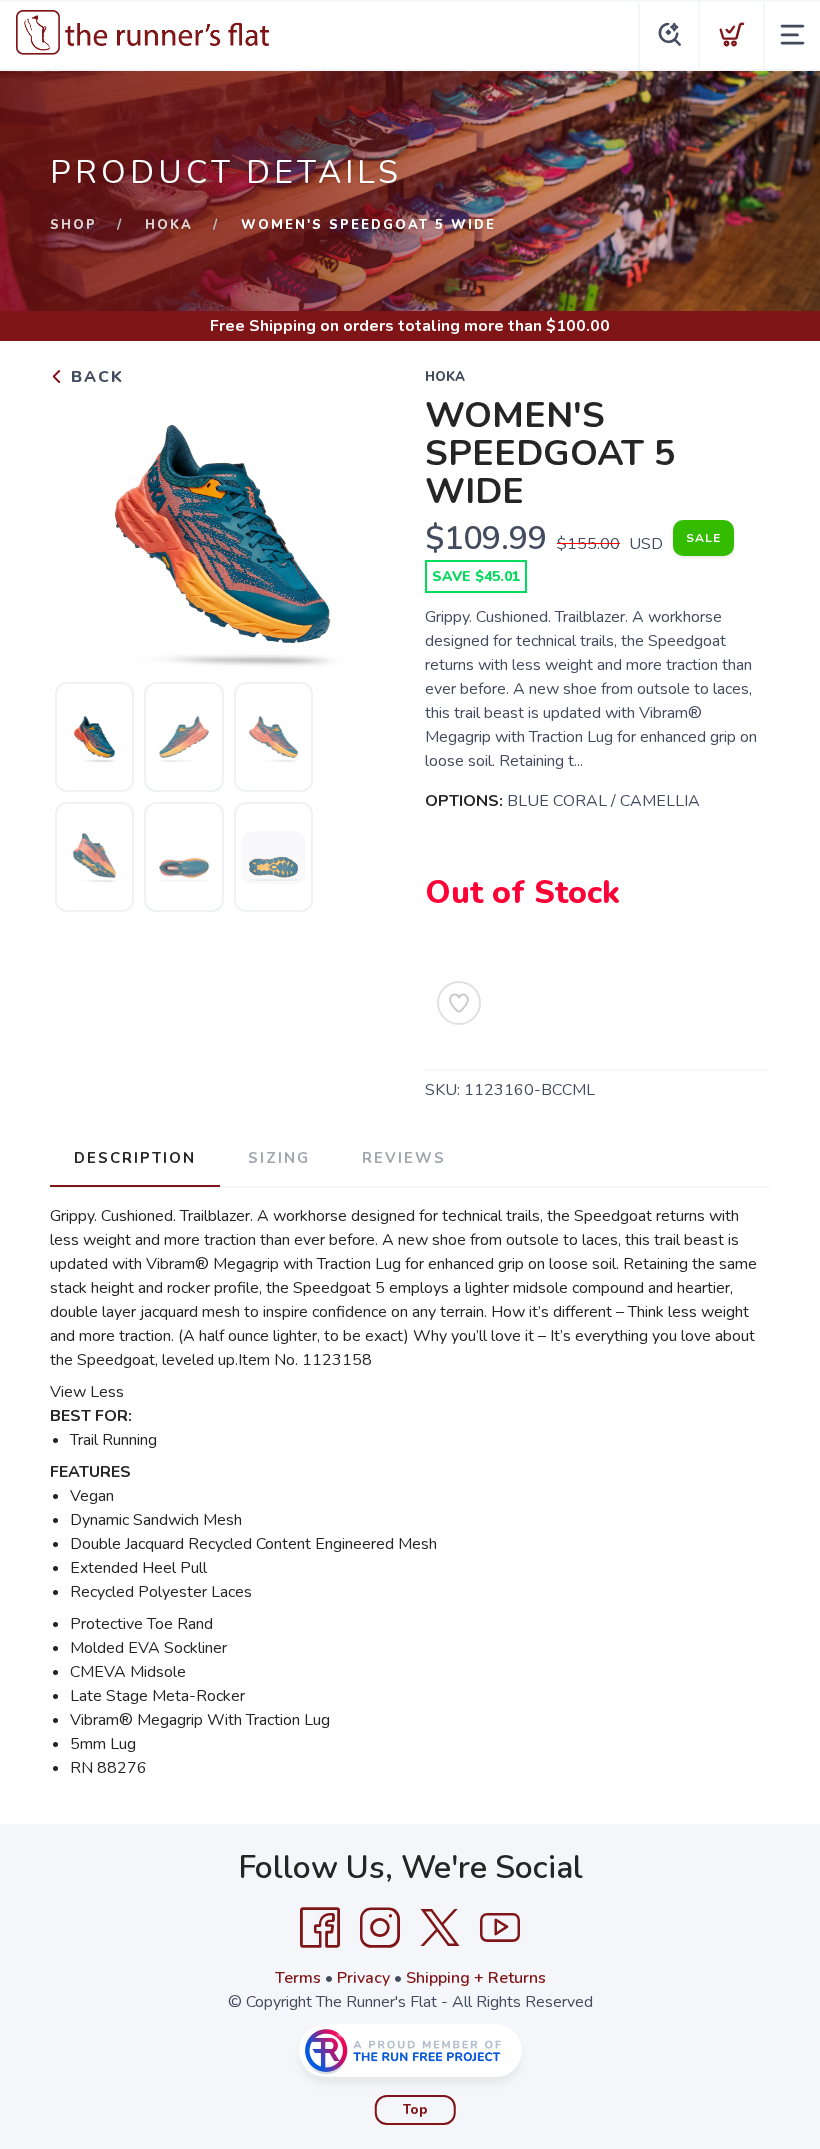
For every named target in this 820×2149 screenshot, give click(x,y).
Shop (73, 225)
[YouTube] (500, 1928)
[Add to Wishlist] (459, 1003)
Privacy (363, 1978)
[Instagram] (380, 1928)
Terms (298, 1978)
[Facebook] (320, 1928)
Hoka (169, 225)
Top (415, 2110)
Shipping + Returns (476, 1978)
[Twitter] (440, 1928)
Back (94, 377)
